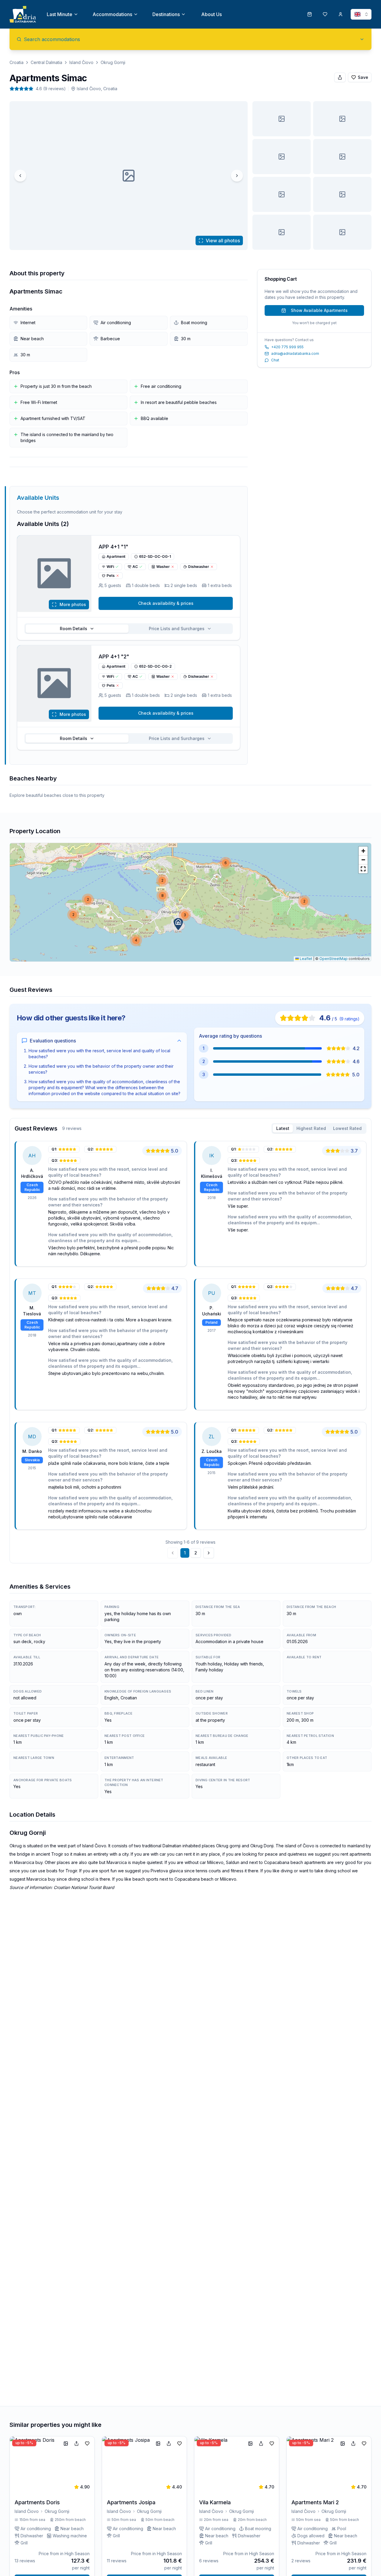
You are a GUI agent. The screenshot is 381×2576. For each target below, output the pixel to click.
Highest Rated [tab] (311, 1128)
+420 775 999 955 (287, 347)
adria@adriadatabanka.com (295, 353)
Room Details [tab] (74, 629)
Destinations (166, 14)
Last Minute (60, 14)
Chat (275, 360)
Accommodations (112, 14)
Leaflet (306, 959)
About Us (211, 14)
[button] (178, 924)
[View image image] (282, 119)
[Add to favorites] (87, 2444)
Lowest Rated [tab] (347, 1128)
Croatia (17, 62)
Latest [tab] (283, 1128)
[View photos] (54, 574)
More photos (73, 604)
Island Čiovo (81, 62)
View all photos (223, 241)
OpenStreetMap (334, 959)
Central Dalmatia (46, 62)
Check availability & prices (166, 603)
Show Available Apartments (319, 310)
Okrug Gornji (113, 62)
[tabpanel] (190, 1350)
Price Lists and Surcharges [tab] (177, 629)
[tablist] (129, 629)
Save (363, 77)
